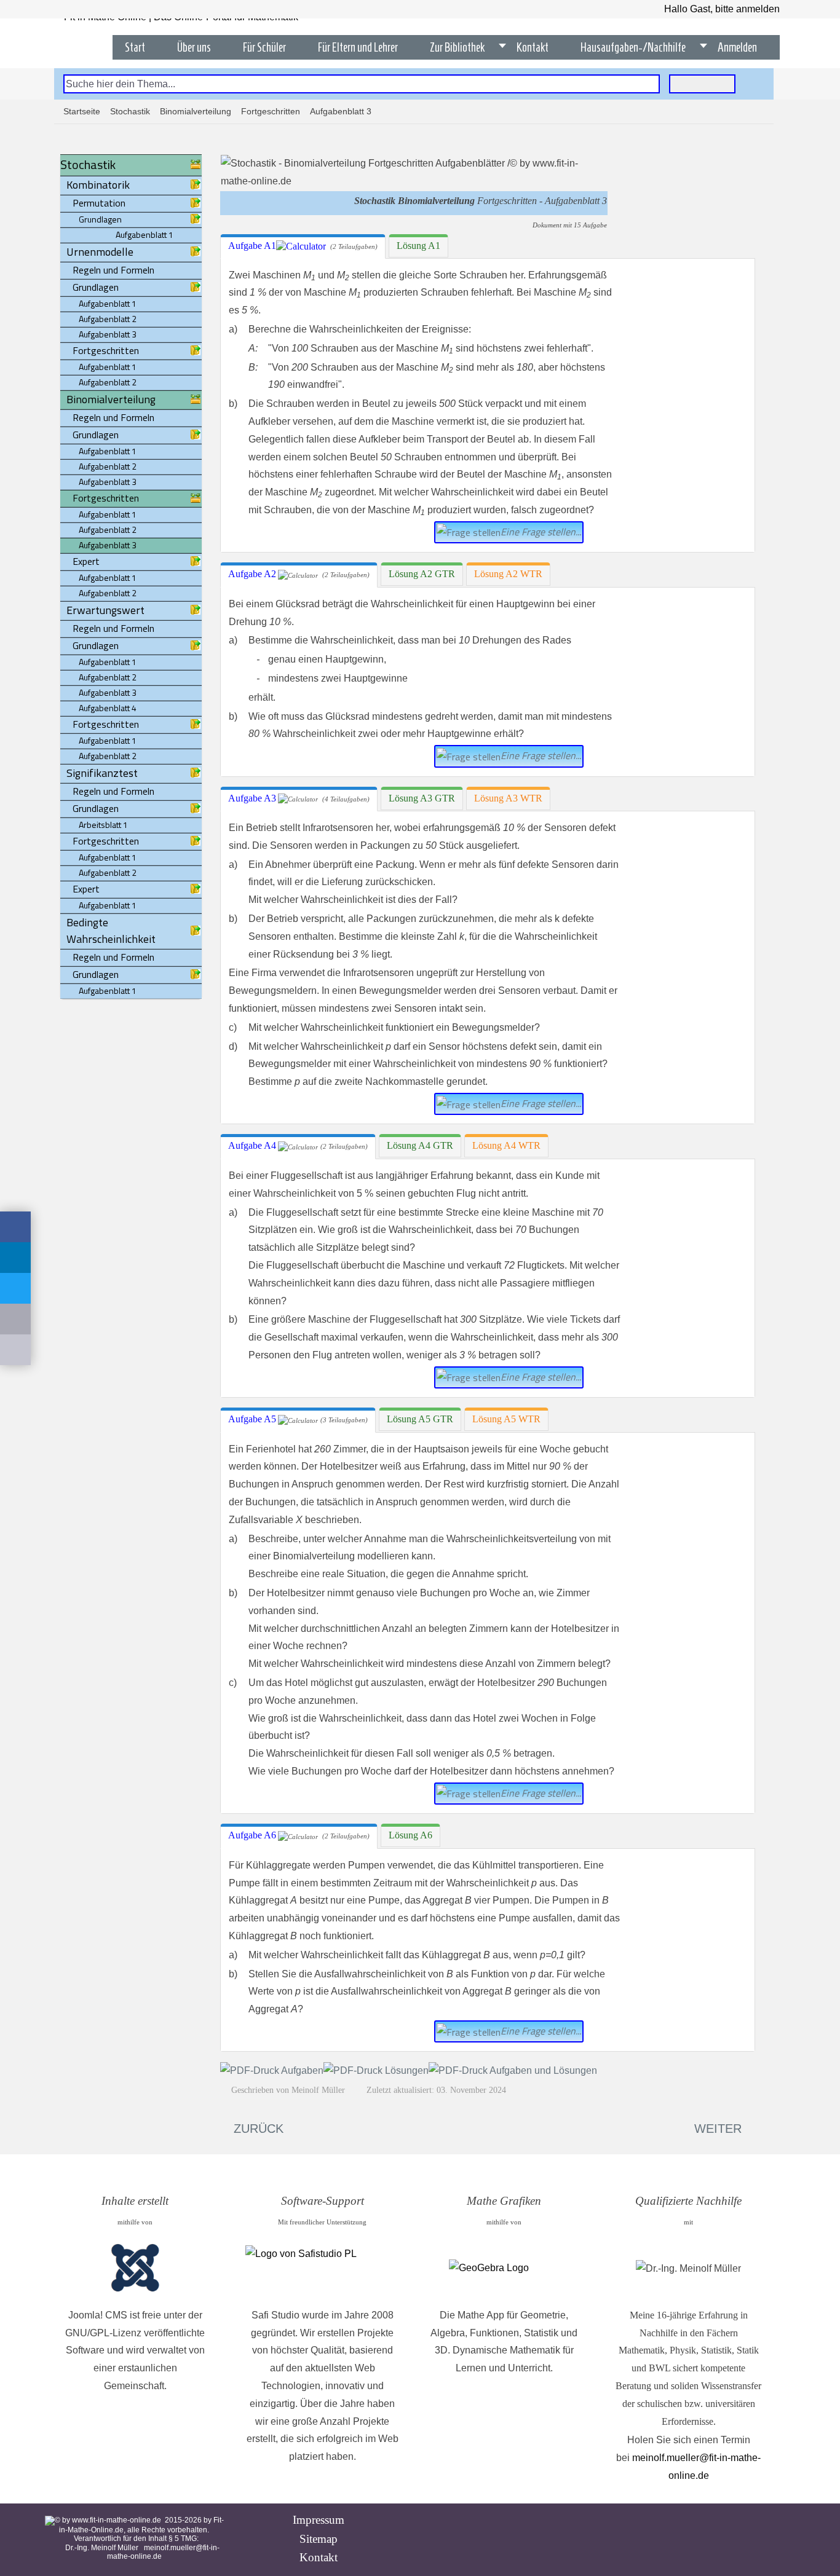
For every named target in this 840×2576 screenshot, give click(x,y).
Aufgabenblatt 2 (108, 319)
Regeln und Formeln (113, 270)
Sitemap (319, 2539)
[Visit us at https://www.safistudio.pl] (322, 2268)
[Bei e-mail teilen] (15, 1319)
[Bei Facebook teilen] (15, 1227)
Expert (86, 561)
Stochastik (130, 111)
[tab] (303, 246)
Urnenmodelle (100, 252)
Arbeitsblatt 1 (103, 825)
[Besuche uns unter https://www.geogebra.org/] (504, 2268)
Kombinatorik (98, 185)
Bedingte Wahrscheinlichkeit (111, 931)
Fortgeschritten (271, 111)
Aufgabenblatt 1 (108, 303)
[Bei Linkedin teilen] (15, 1258)
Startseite (82, 111)
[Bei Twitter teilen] (15, 1288)
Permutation (99, 203)
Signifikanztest (102, 773)
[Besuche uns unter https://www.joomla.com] (135, 2269)
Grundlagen (96, 287)
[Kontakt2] (15, 1350)
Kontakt (319, 2557)
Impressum (319, 2520)
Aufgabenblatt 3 (108, 334)
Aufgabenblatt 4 (108, 708)
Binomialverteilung (196, 111)
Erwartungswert (105, 610)
